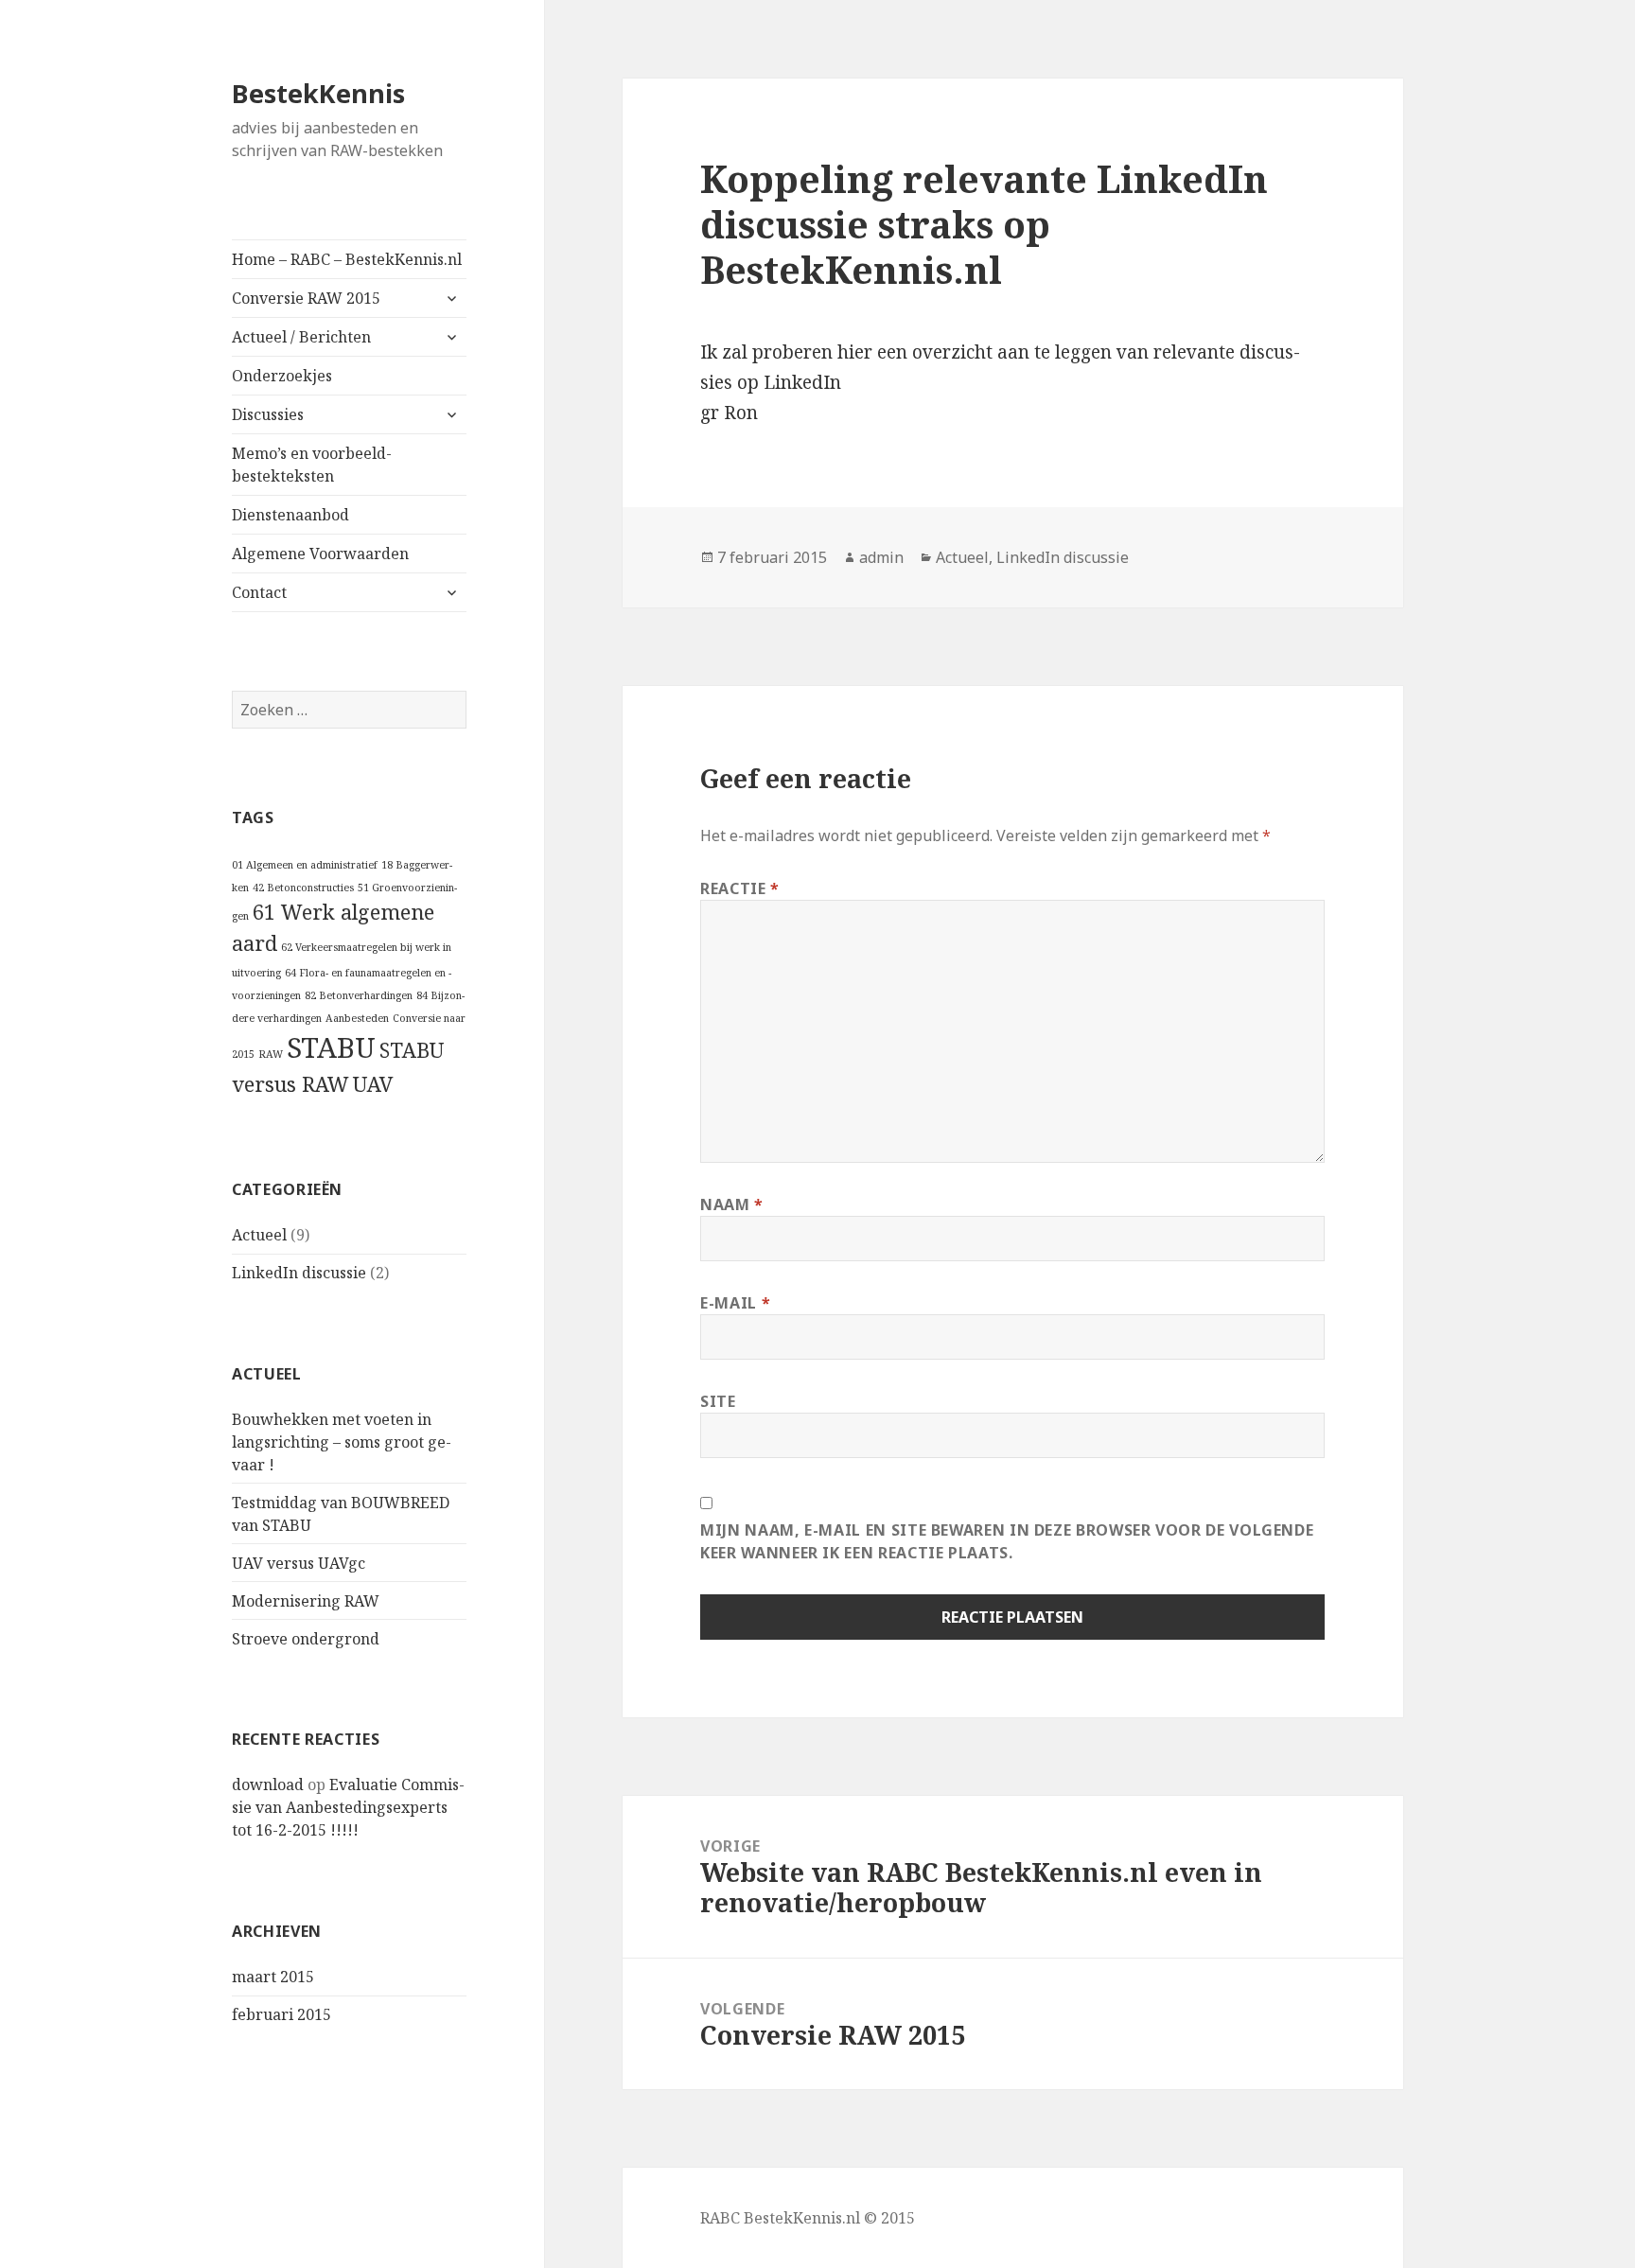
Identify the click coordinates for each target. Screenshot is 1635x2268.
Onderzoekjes (282, 376)
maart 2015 (273, 1977)
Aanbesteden (357, 1018)
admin (881, 557)
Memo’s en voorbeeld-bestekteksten (312, 465)
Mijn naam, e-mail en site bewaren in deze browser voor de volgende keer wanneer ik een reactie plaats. (1007, 1541)
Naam (732, 1204)
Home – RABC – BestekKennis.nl (347, 259)
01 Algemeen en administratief (305, 865)
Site (718, 1401)
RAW (271, 1054)
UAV (373, 1084)
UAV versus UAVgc (299, 1563)
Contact (259, 592)
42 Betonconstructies (303, 888)
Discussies (268, 414)
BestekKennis (318, 93)
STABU (331, 1047)
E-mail (735, 1303)
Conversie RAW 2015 (306, 298)
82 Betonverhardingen (359, 995)
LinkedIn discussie (299, 1273)
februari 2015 (281, 2014)
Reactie (740, 888)
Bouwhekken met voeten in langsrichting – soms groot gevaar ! (342, 1442)
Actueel (259, 1235)
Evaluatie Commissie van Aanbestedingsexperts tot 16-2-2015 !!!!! (348, 1807)
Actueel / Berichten (301, 337)
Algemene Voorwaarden (320, 554)
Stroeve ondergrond (306, 1639)
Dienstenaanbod (290, 515)
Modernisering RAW (306, 1601)
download (268, 1785)
